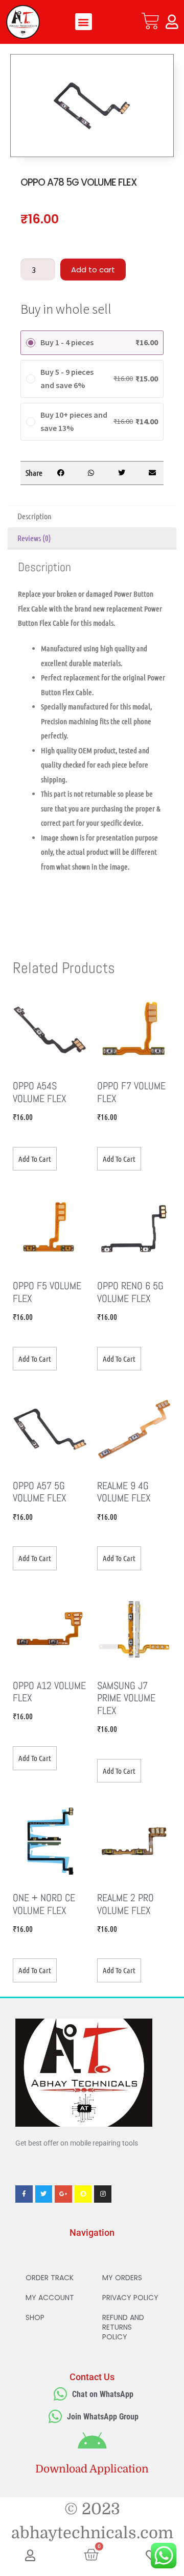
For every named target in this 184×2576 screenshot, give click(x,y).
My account (50, 2298)
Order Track (50, 2278)
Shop (35, 2317)
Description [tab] (34, 516)
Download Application (92, 2469)
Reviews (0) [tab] (34, 538)
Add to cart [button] (35, 1159)
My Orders (122, 2278)
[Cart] (151, 21)
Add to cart (93, 270)
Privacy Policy (130, 2298)
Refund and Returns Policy (123, 2327)
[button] (84, 22)
